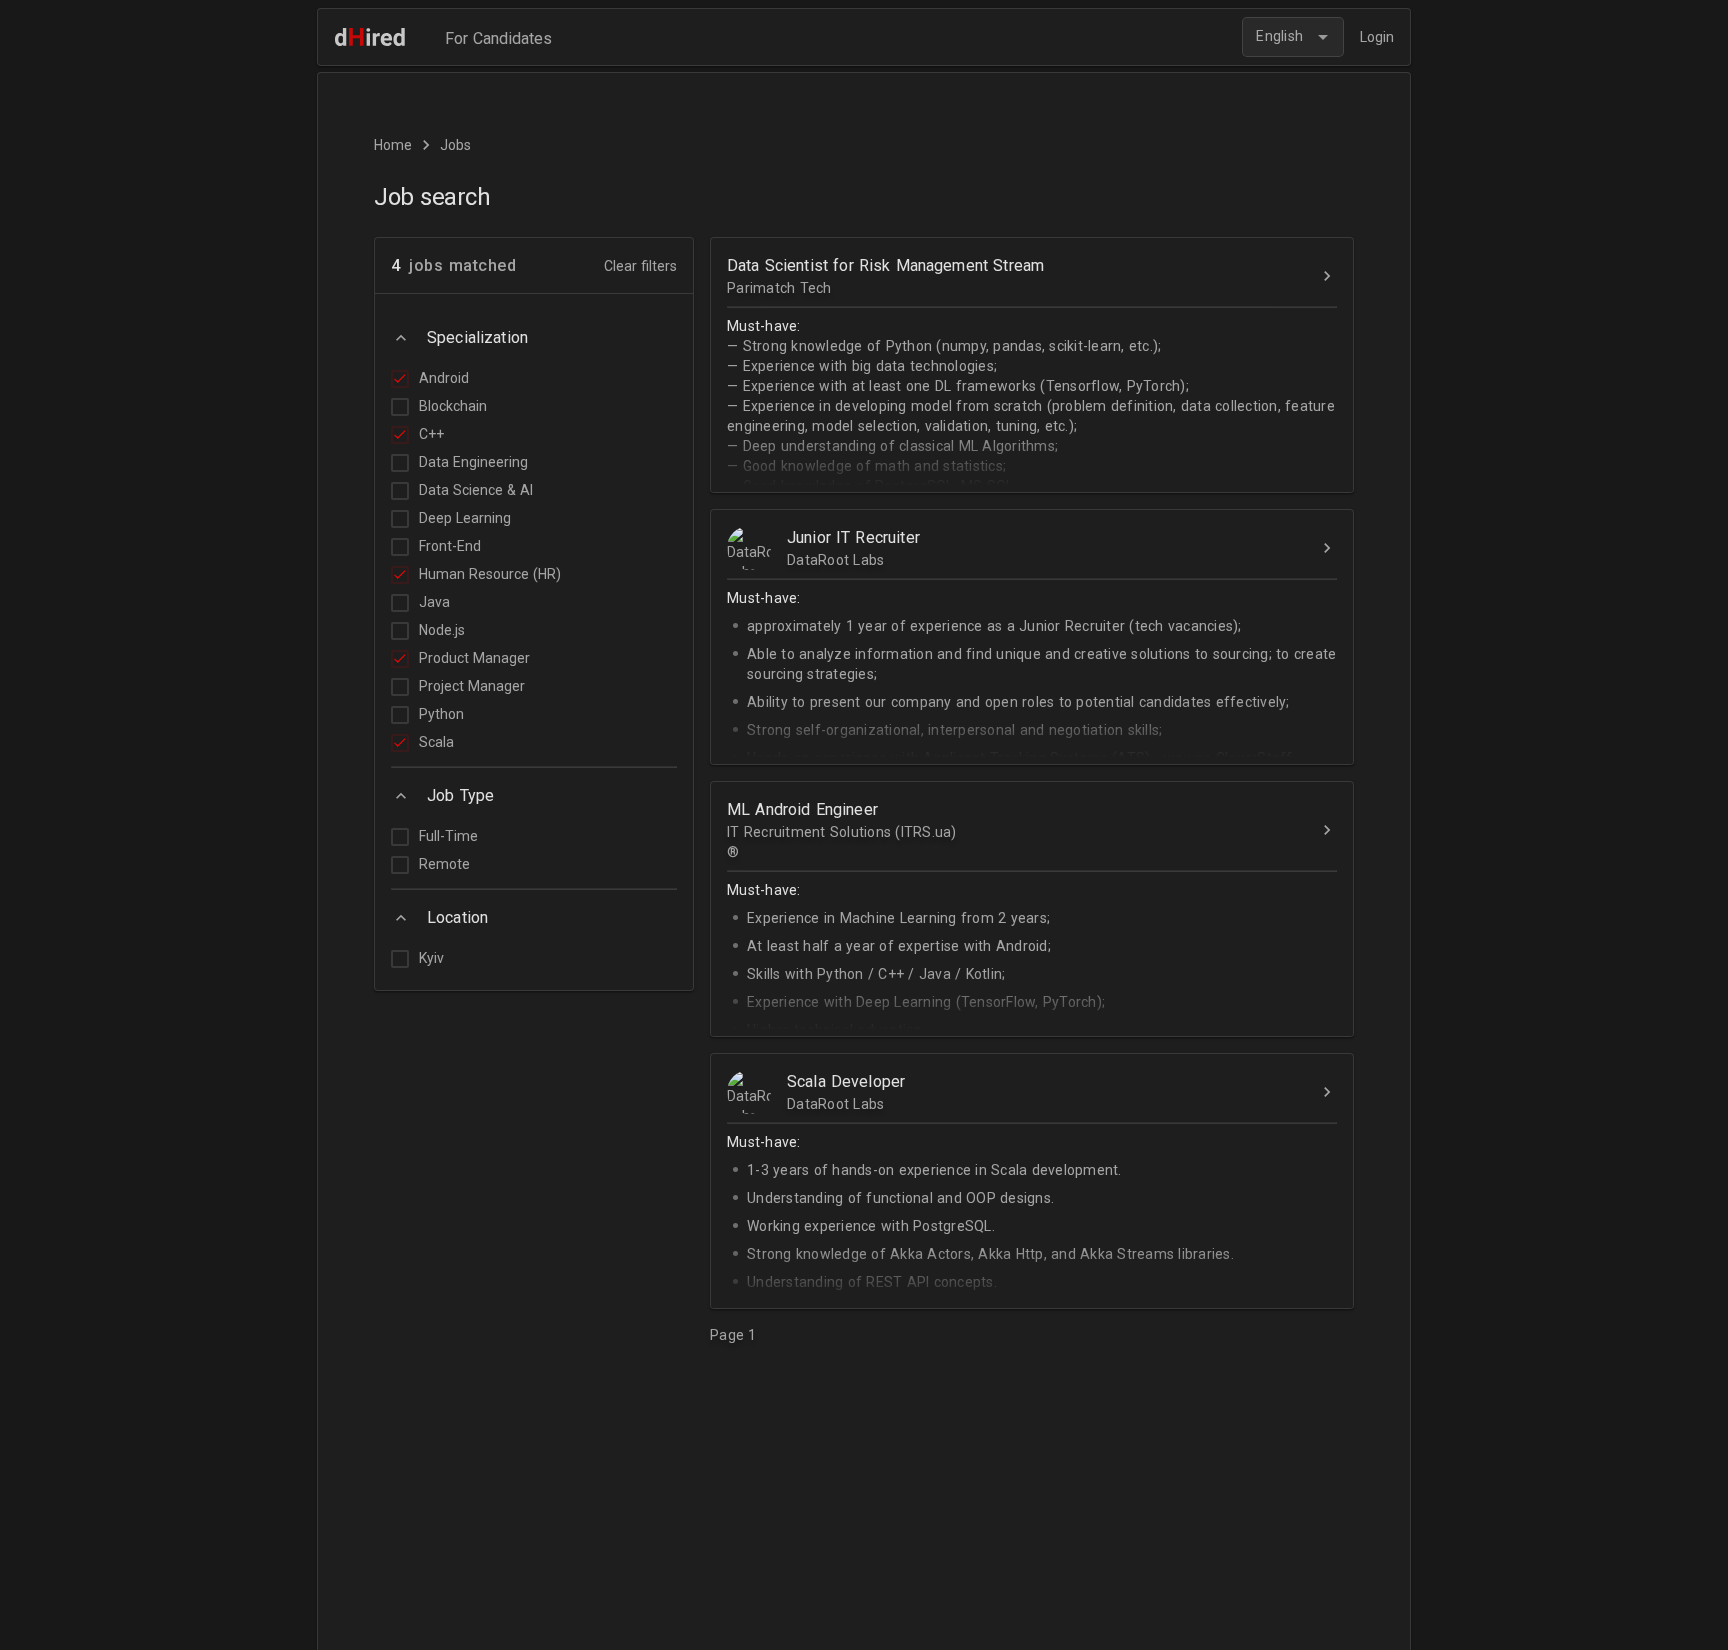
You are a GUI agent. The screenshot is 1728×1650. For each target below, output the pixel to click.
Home (393, 145)
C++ (431, 434)
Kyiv (431, 958)
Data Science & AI (476, 490)
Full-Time (448, 836)
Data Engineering (473, 462)
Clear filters (640, 266)
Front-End (450, 546)
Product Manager (474, 658)
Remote (444, 864)
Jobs (455, 145)
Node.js (442, 630)
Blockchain (453, 406)
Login (1377, 37)
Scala (436, 742)
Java (434, 602)
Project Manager (472, 686)
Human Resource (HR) (490, 574)
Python (441, 714)
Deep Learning (465, 518)
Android (444, 378)
